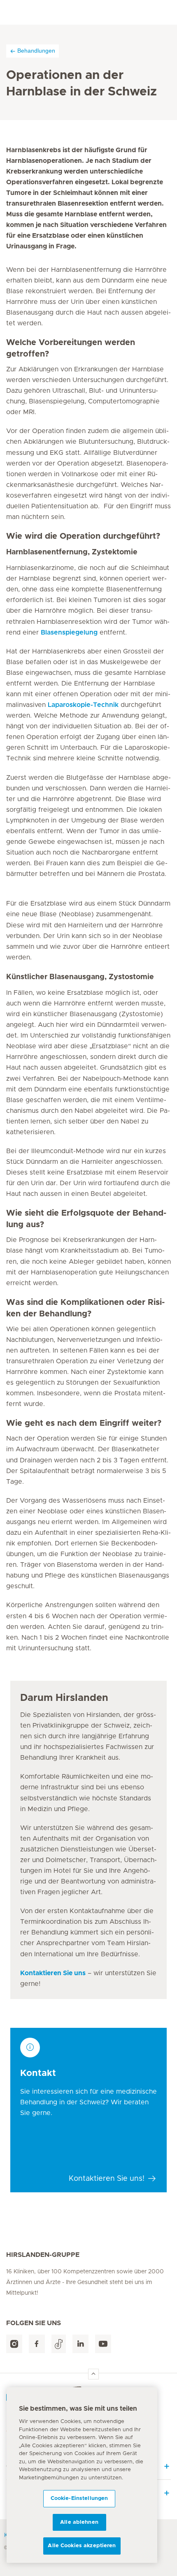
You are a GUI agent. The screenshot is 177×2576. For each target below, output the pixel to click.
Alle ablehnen (79, 2522)
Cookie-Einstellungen (79, 2498)
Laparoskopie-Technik (83, 705)
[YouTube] (103, 2344)
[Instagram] (14, 2344)
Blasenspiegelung (69, 632)
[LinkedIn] (80, 2344)
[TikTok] (59, 2344)
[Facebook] (37, 2344)
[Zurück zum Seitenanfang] (93, 2374)
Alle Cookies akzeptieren (82, 2546)
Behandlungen (36, 51)
